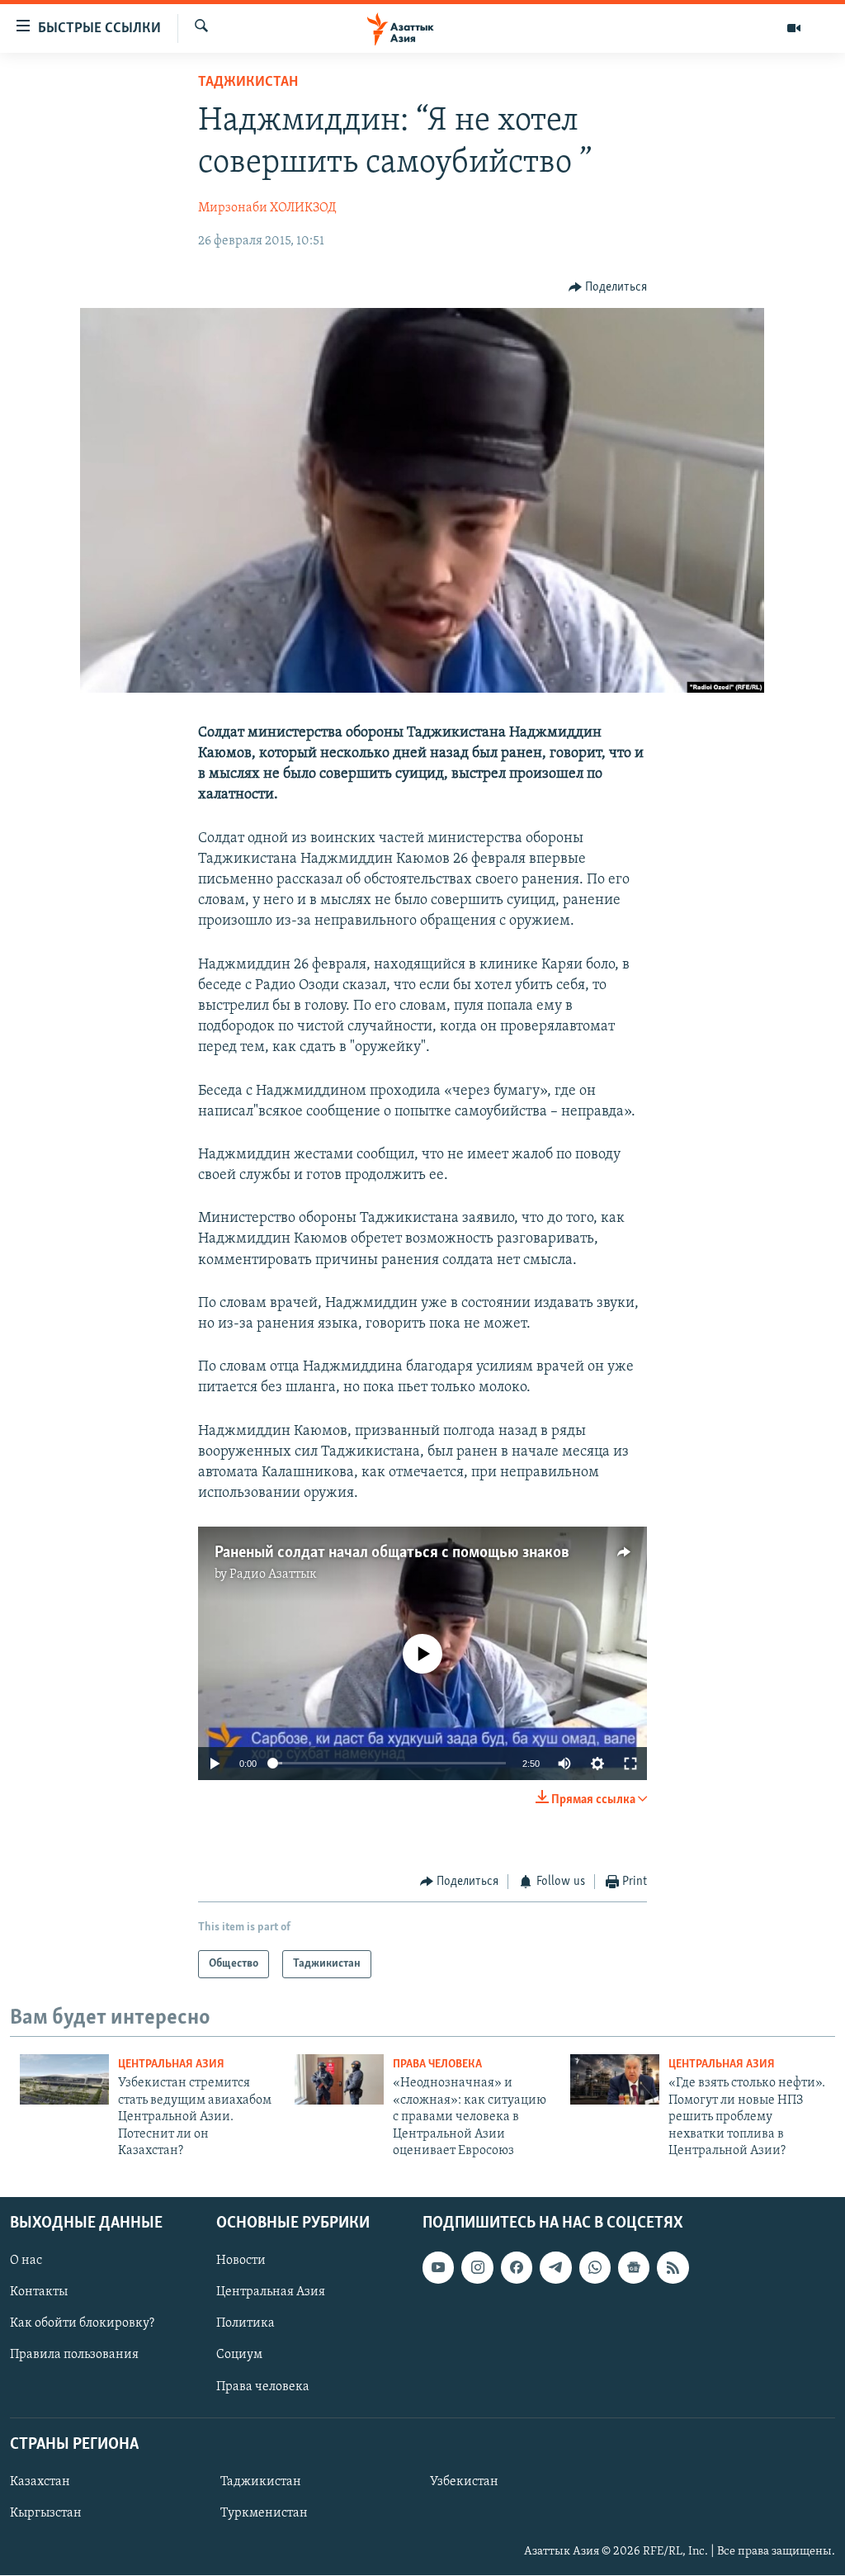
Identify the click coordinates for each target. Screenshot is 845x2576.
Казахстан (40, 2482)
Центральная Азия (171, 2065)
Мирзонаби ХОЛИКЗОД (267, 208)
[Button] (608, 287)
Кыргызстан (46, 2513)
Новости (241, 2261)
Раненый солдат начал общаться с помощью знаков (392, 1553)
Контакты (39, 2293)
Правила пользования (74, 2356)
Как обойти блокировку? (82, 2324)
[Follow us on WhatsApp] (595, 2268)
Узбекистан (464, 2482)
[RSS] (673, 2268)
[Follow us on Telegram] (555, 2268)
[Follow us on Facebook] (517, 2268)
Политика (245, 2324)
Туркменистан (264, 2513)
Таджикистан (248, 83)
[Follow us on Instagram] (477, 2268)
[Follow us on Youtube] (438, 2268)
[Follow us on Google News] (634, 2268)
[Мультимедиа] (794, 28)
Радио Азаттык (273, 1574)
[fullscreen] (630, 1764)
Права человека (437, 2065)
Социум (239, 2356)
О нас (26, 2261)
